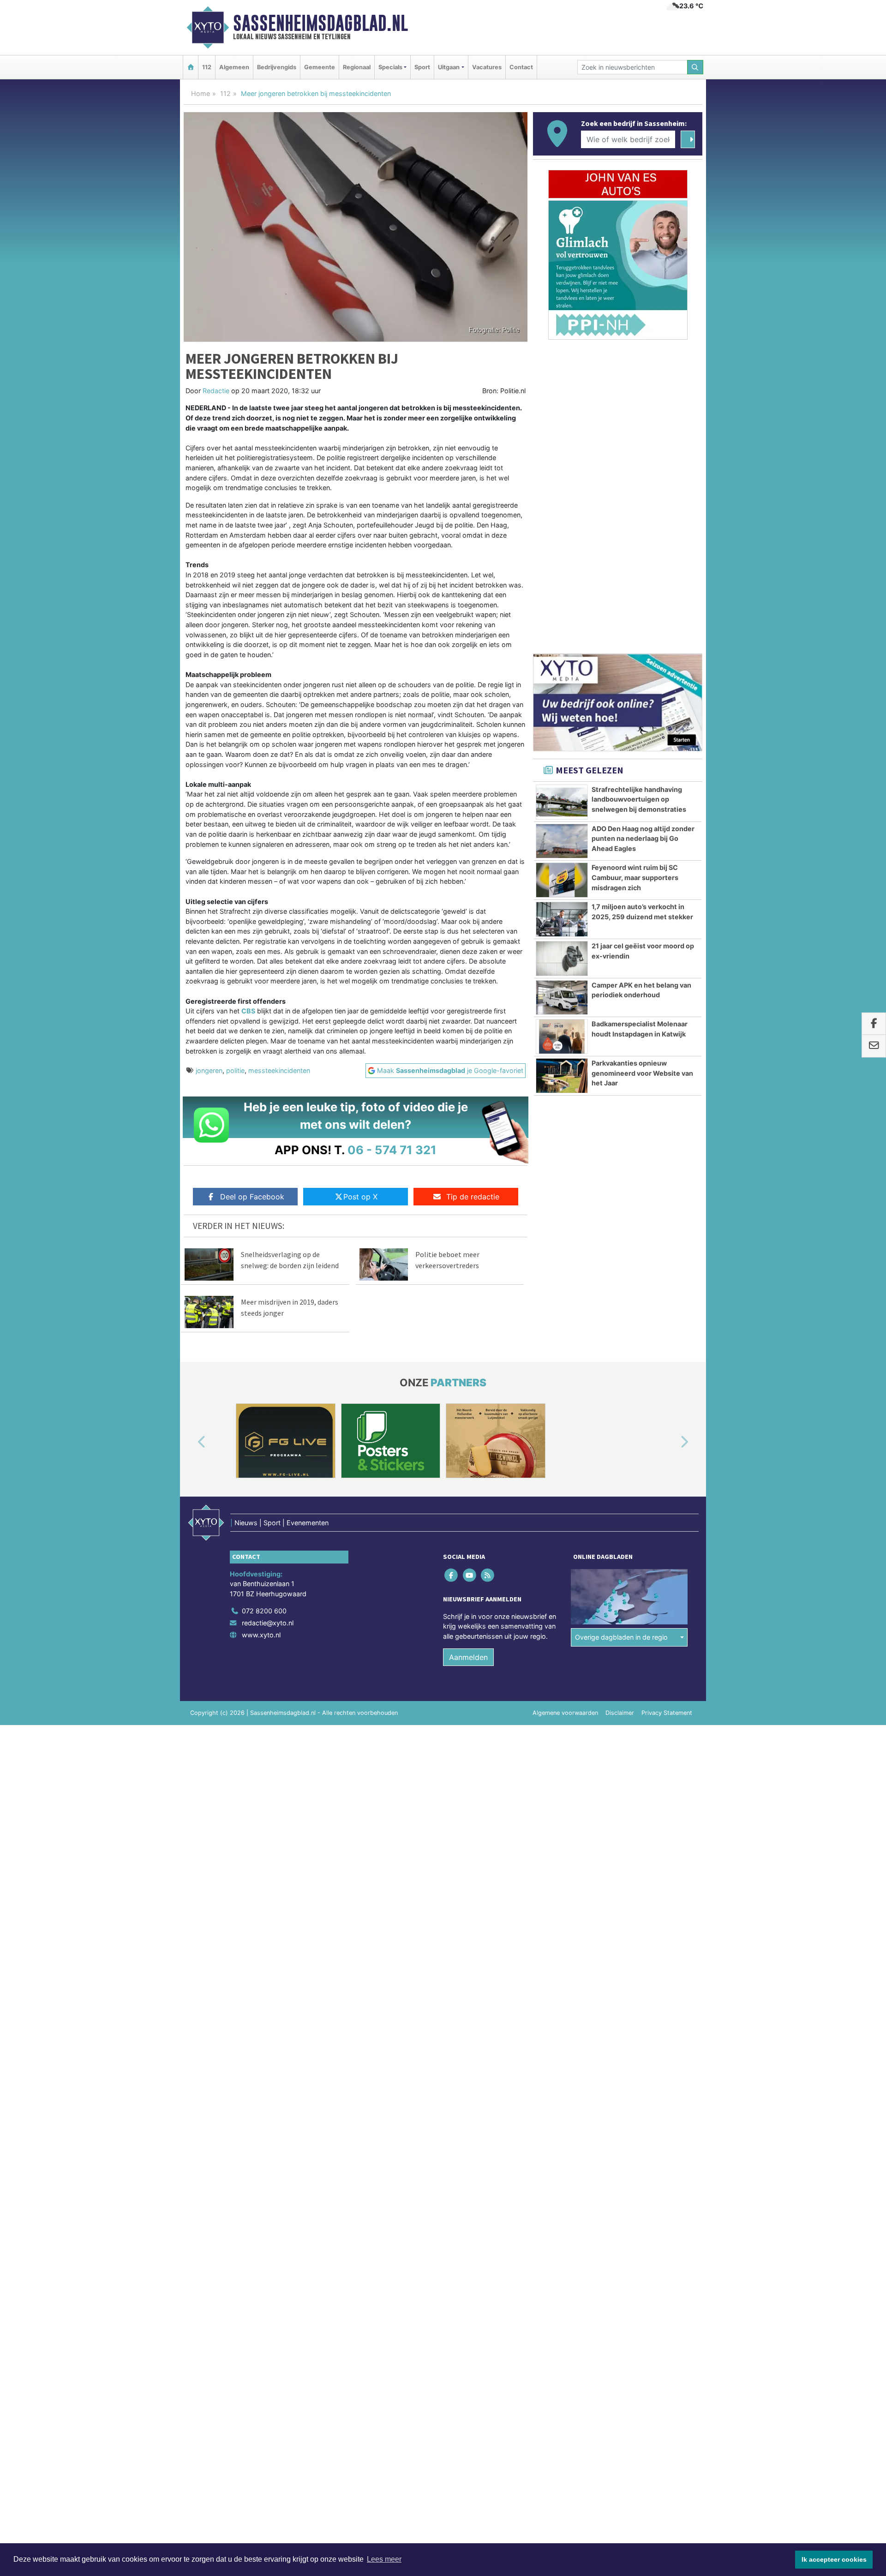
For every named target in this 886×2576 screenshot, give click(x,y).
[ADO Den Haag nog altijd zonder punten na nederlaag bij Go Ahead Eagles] (562, 841)
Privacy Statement (667, 1713)
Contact (521, 67)
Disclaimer (620, 1713)
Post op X (360, 1197)
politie (235, 1070)
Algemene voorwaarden (565, 1713)
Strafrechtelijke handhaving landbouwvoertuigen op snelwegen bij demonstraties (639, 799)
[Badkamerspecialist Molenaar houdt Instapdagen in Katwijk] (562, 1036)
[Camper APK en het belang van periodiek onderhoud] (562, 998)
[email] (874, 1046)
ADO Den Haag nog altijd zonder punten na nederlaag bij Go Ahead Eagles (643, 839)
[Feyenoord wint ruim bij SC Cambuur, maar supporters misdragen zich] (562, 880)
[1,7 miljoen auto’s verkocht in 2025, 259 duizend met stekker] (562, 919)
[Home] (191, 67)
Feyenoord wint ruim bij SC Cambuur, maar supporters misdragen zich (635, 877)
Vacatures (487, 67)
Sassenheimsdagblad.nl (320, 23)
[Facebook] (452, 1575)
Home (201, 93)
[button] (191, 1443)
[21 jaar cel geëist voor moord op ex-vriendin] (562, 959)
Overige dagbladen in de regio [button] (621, 1637)
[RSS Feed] (488, 1575)
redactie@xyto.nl (268, 1623)
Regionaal (357, 67)
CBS (248, 1011)
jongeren (209, 1070)
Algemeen (234, 67)
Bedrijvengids (277, 67)
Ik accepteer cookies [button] (834, 2559)
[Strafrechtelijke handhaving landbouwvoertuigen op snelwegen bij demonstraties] (562, 802)
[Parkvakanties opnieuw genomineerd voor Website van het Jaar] (562, 1076)
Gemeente (320, 67)
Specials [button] (390, 67)
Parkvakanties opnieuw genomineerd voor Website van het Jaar (642, 1073)
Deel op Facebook (252, 1197)
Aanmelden (468, 1657)
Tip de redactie (473, 1197)
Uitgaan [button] (449, 67)
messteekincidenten (279, 1070)
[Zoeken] (695, 67)
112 (207, 67)
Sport (422, 67)
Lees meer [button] (384, 2559)
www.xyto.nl (261, 1635)
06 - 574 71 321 (392, 1150)
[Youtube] (470, 1575)
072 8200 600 (264, 1611)
